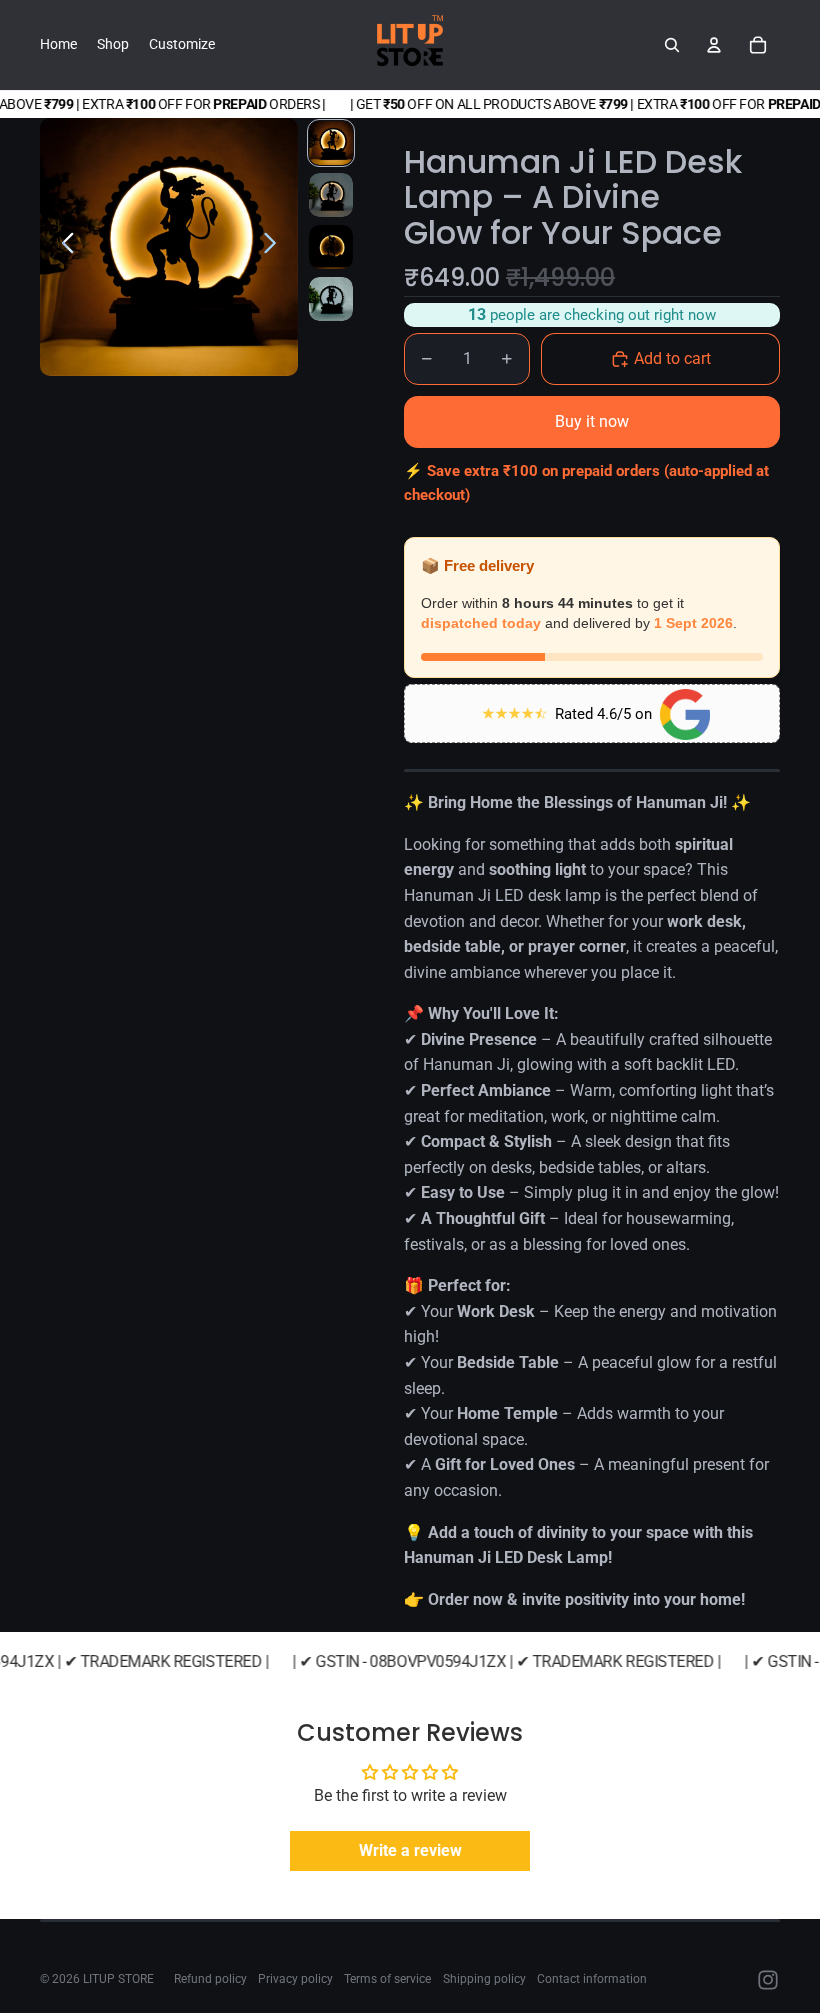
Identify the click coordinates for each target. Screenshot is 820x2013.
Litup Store (118, 1979)
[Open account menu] (714, 45)
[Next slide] (275, 247)
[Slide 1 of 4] (331, 143)
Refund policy (210, 1979)
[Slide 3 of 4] (331, 247)
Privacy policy (295, 1979)
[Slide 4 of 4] (331, 299)
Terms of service (387, 1979)
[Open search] (672, 45)
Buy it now (592, 421)
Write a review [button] (410, 1850)
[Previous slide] (62, 247)
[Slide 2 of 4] (331, 195)
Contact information (592, 1979)
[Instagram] (768, 1980)
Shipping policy (484, 1979)
